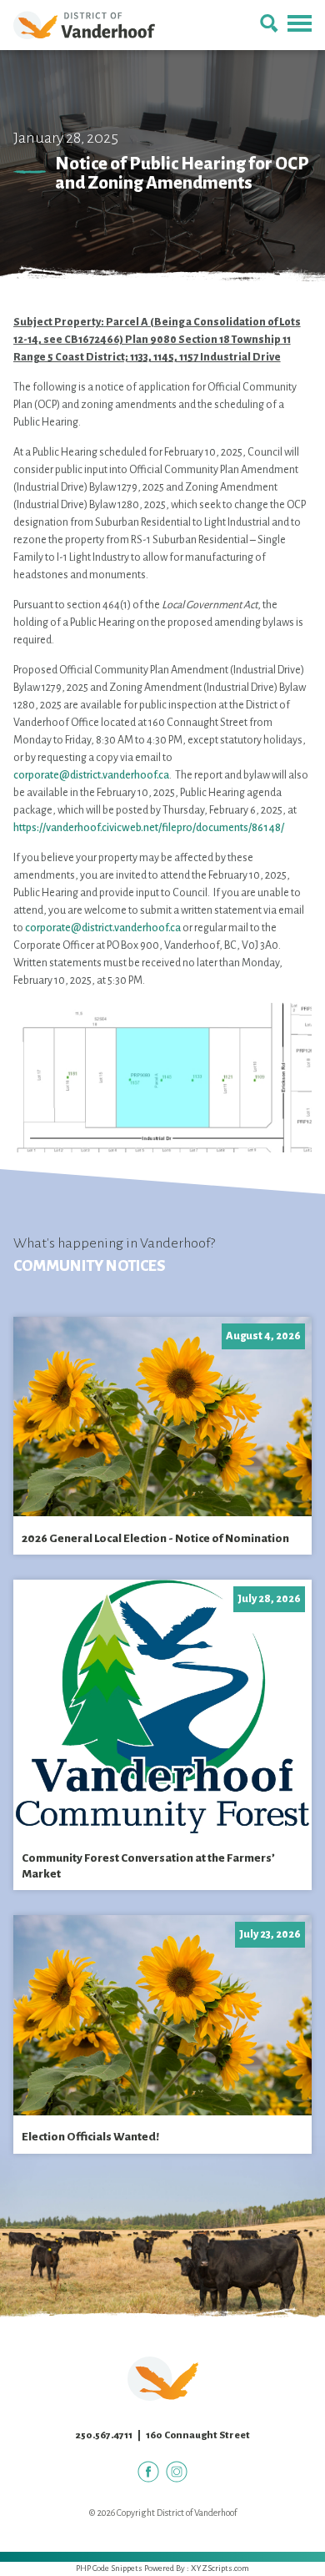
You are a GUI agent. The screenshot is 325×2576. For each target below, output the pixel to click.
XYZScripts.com (220, 2568)
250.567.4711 (104, 2435)
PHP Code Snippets (109, 2568)
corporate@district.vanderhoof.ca (91, 775)
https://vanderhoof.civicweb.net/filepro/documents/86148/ (149, 828)
